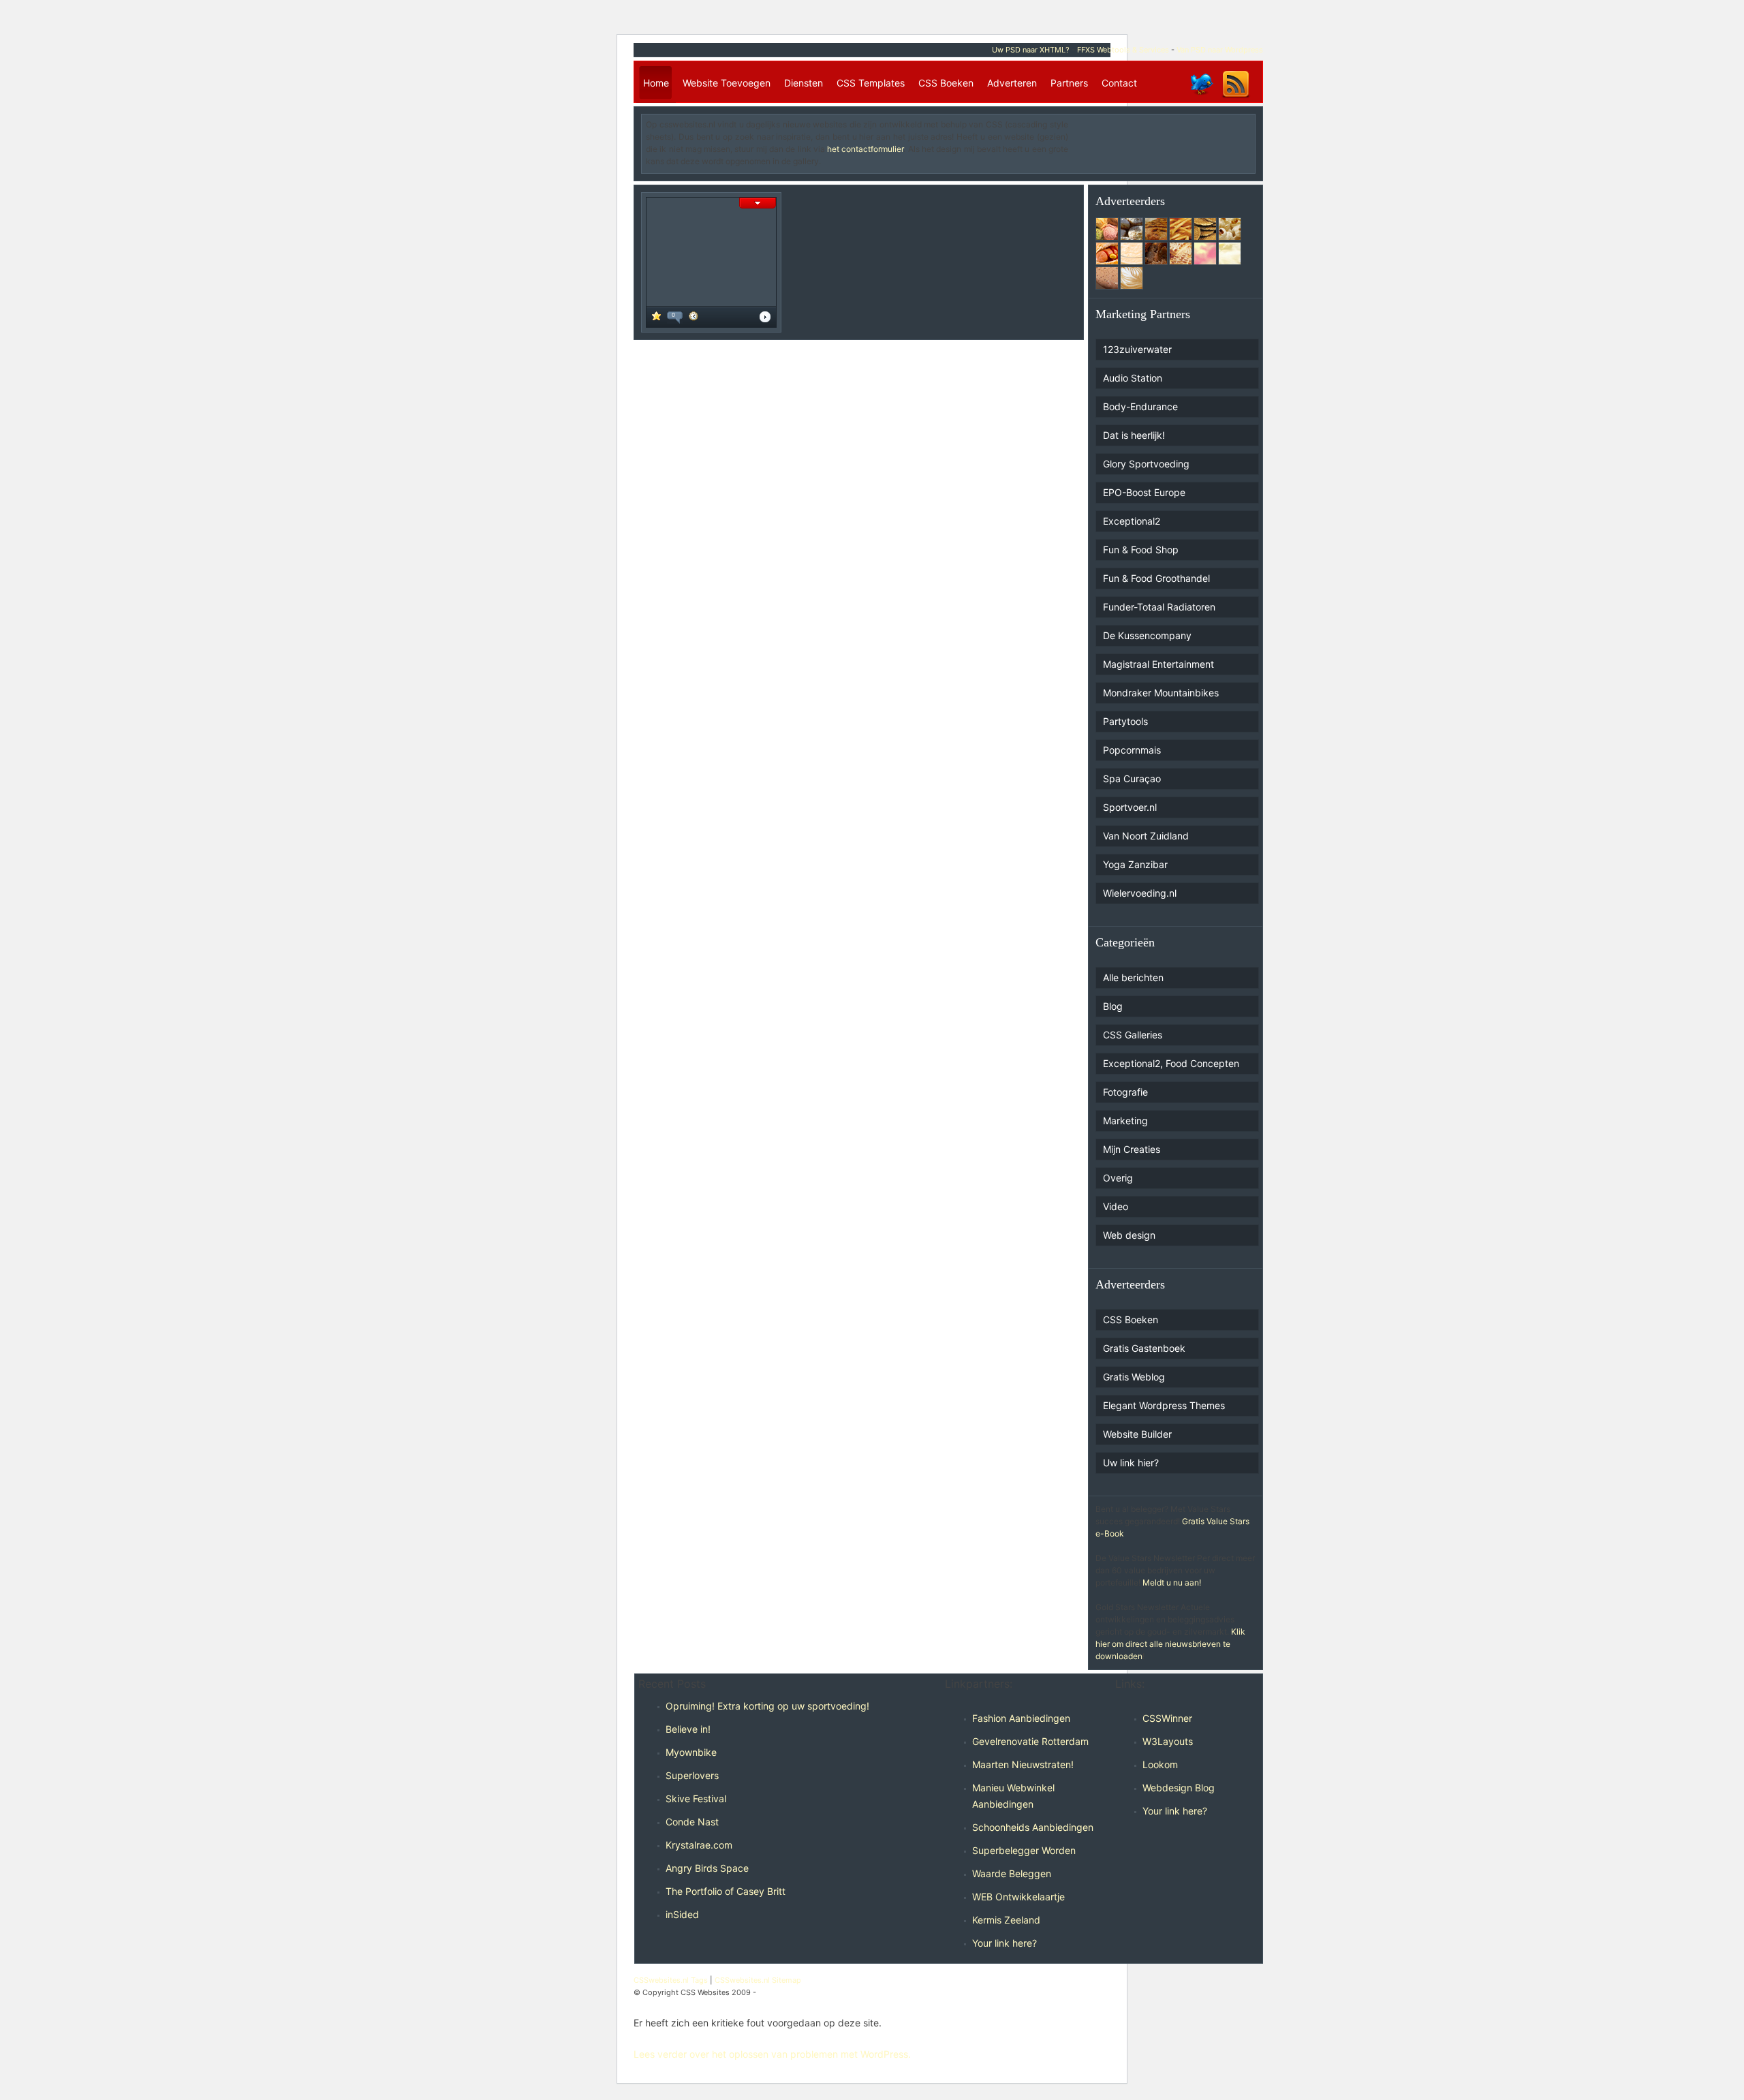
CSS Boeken (946, 83)
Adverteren (1012, 83)
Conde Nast (692, 1822)
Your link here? (1005, 1943)
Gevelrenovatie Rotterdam (1030, 1741)
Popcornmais (1132, 750)
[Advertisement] (1171, 139)
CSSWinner (1167, 1718)
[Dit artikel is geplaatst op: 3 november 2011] (694, 318)
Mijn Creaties (1132, 1149)
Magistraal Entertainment (1158, 664)
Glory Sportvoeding (1146, 464)
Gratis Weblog (1134, 1377)
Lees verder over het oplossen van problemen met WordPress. (772, 2054)
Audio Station (1133, 378)
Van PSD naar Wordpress (1220, 50)
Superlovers (692, 1775)
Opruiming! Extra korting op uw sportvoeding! (767, 1706)
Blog (1113, 1006)
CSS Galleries (1133, 1035)
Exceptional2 (1132, 521)
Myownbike (691, 1752)
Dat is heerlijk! (1134, 435)
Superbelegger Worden (1024, 1850)
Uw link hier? (1131, 1463)
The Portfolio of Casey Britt (726, 1891)
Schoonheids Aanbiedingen (1033, 1827)
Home (656, 83)
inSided (682, 1914)
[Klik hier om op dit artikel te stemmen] (656, 318)
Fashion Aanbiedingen (1021, 1718)
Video (1116, 1206)
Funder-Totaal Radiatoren (1159, 607)
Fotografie (1125, 1092)
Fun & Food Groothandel (1156, 578)
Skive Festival (696, 1798)
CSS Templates (871, 83)
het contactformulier (865, 149)
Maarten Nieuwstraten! (1023, 1764)
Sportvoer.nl (1130, 807)
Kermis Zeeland (1006, 1920)
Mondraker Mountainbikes (1161, 693)
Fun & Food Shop (1141, 550)
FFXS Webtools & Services (1123, 50)
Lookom (1160, 1764)
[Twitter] (1201, 97)
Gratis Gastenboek (1144, 1348)
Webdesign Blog (1179, 1788)
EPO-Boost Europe (1144, 492)
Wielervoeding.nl (1140, 893)
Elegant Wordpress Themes (1164, 1405)
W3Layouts (1168, 1741)
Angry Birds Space (707, 1868)
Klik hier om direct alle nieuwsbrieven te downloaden (1170, 1644)
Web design (1129, 1235)
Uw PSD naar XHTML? (1031, 50)
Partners (1069, 83)
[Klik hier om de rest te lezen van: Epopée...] (765, 319)
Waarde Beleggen (1012, 1873)
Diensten (804, 83)
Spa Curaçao (1132, 778)
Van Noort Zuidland (1146, 836)
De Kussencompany (1147, 635)
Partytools (1125, 721)
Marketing (1125, 1121)
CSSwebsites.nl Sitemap (758, 1980)
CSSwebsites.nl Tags (671, 1980)
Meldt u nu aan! (1172, 1582)
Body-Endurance (1140, 406)
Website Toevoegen (727, 83)
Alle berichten (1133, 977)
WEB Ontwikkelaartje (1018, 1897)
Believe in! (688, 1729)
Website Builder (1137, 1434)
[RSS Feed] (1236, 97)
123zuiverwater (1137, 349)
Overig (1118, 1178)
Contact (1119, 83)
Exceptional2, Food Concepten (1171, 1063)
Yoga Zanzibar (1135, 864)
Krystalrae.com (699, 1845)
